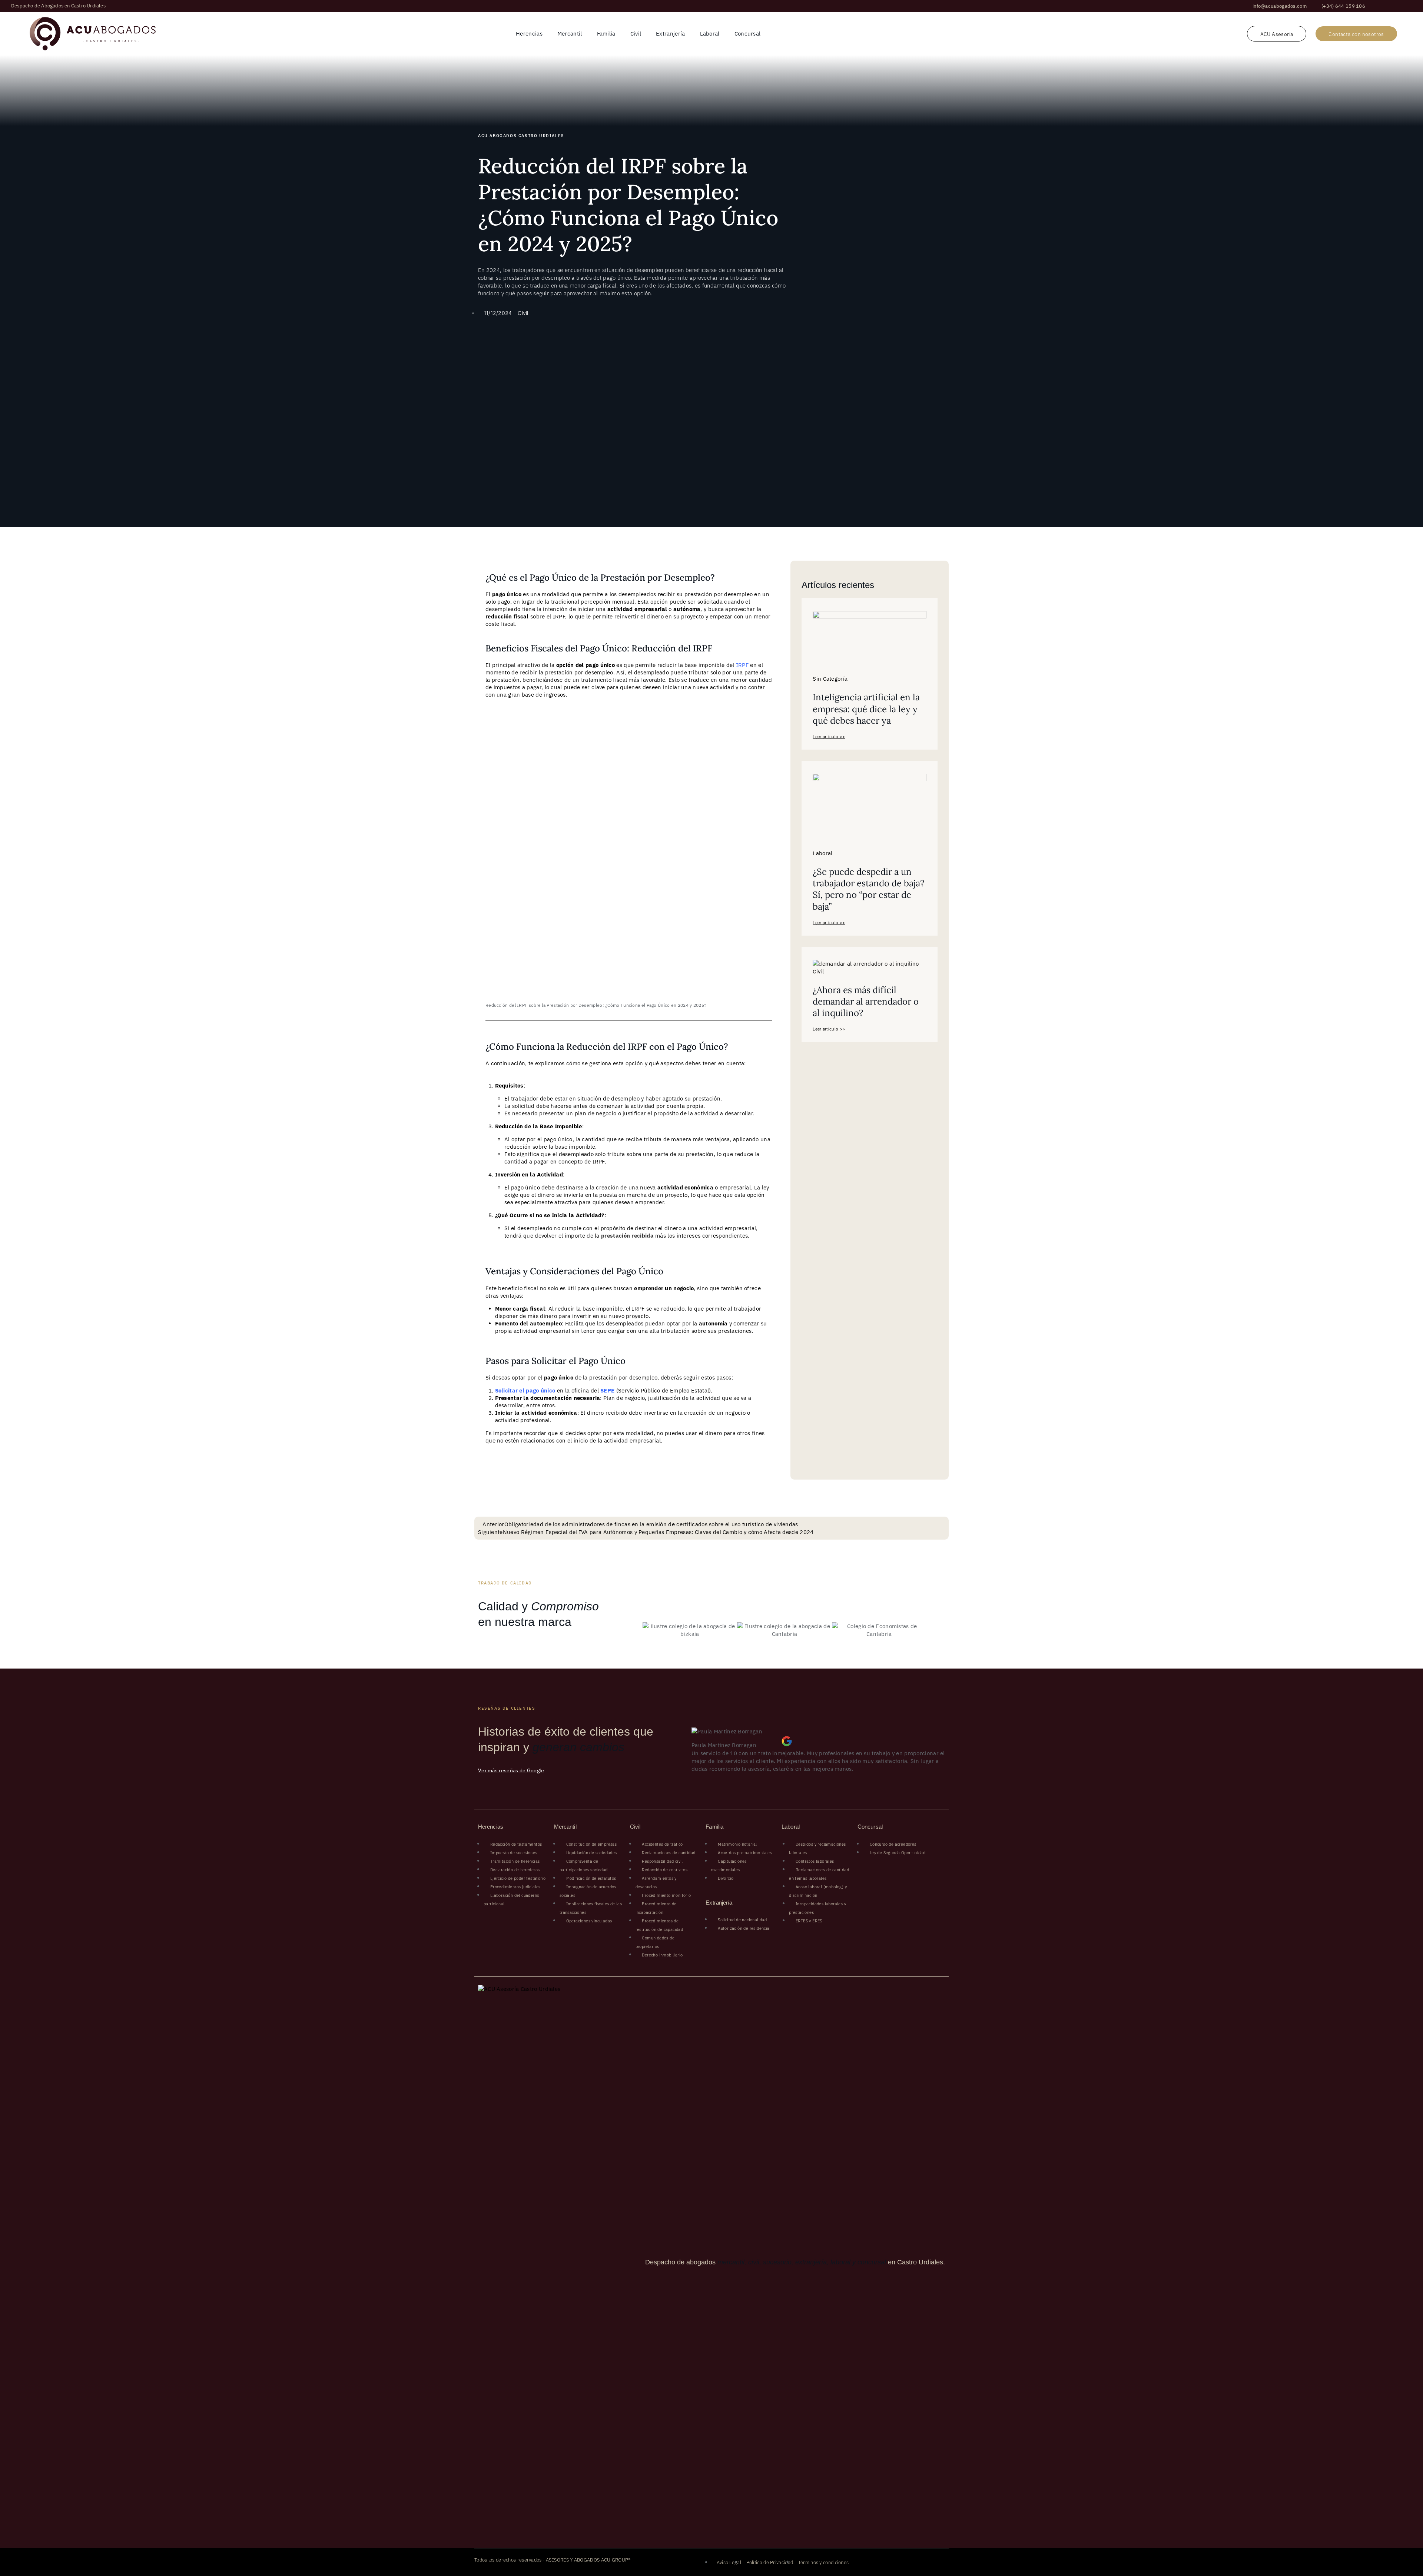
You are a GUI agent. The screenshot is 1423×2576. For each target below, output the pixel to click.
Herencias (529, 34)
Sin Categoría (830, 679)
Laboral (710, 34)
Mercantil (570, 34)
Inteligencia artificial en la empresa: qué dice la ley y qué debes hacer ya (866, 709)
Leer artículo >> (829, 737)
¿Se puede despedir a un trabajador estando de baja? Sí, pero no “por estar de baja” (868, 889)
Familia (606, 34)
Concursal (748, 34)
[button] (1280, 6)
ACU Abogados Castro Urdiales (521, 136)
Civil (636, 34)
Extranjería (670, 34)
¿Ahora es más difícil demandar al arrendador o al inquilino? (866, 1001)
